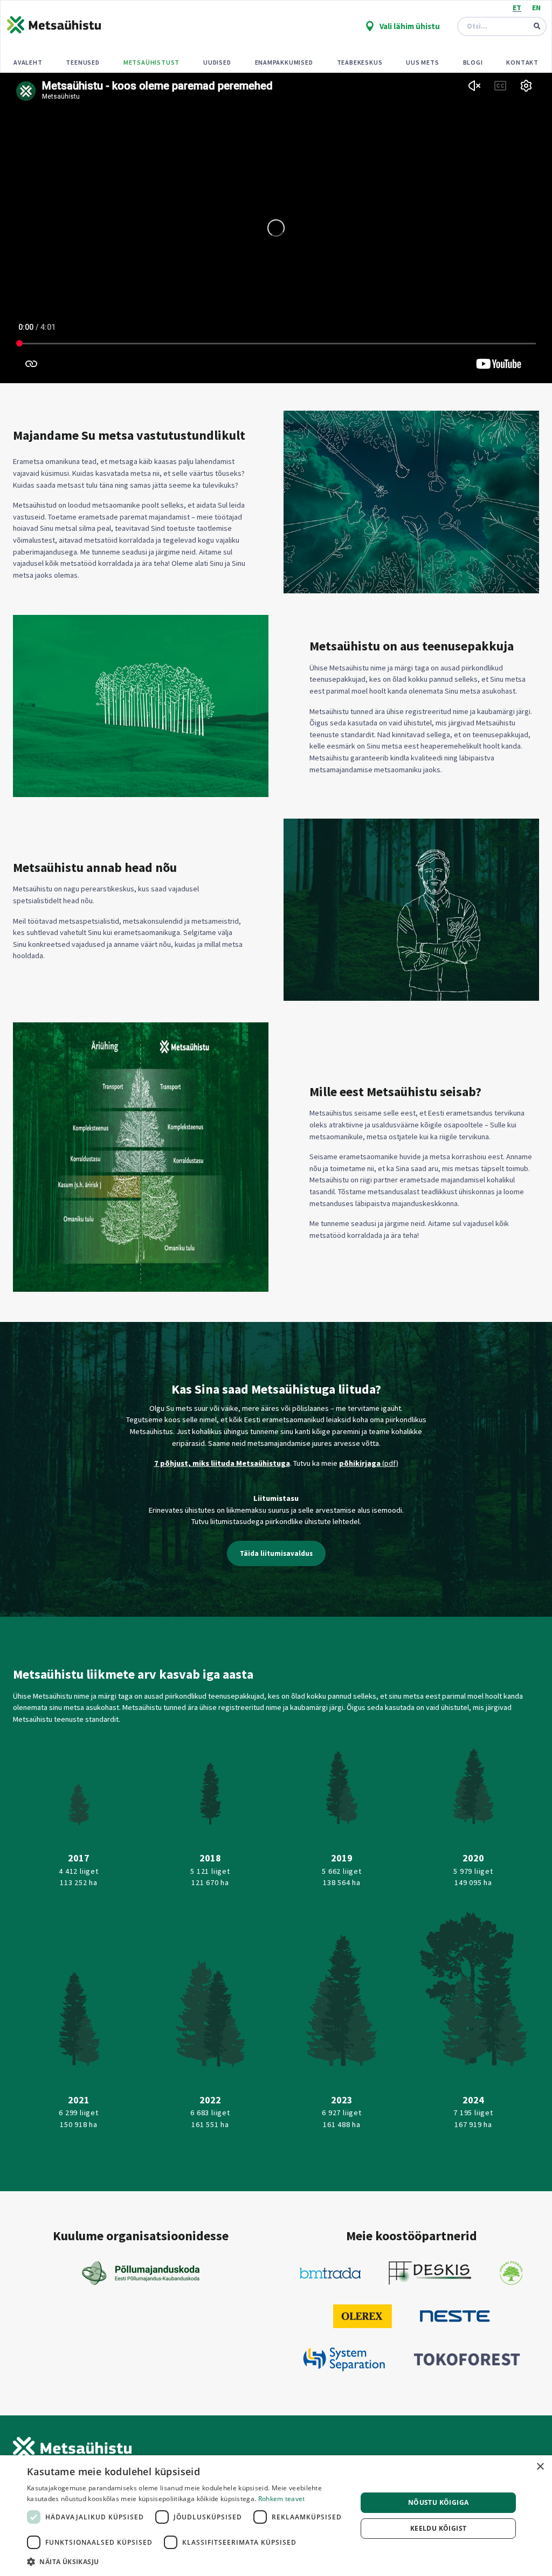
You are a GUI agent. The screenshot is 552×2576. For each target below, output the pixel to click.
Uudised (217, 62)
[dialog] (276, 2516)
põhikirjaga (361, 1463)
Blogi (473, 62)
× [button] (540, 2467)
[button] (187, 2561)
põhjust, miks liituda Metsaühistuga (224, 1463)
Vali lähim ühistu (409, 26)
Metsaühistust (151, 62)
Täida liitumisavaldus (276, 1553)
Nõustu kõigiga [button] (439, 2502)
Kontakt (522, 62)
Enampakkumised (284, 62)
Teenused (82, 62)
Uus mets (422, 62)
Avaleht (28, 62)
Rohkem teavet (282, 2499)
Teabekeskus (360, 62)
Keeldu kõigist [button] (439, 2528)
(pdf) (390, 1463)
